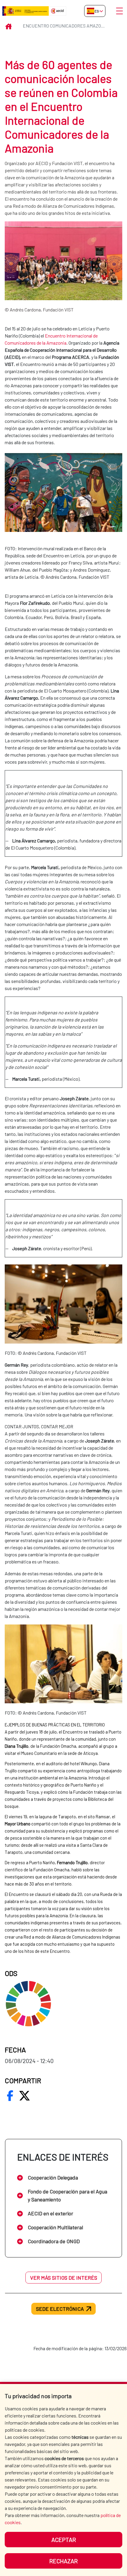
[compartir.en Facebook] (10, 2096)
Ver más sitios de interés (64, 2278)
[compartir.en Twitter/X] (25, 2096)
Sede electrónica (60, 2309)
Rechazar (63, 2561)
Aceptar (64, 2540)
